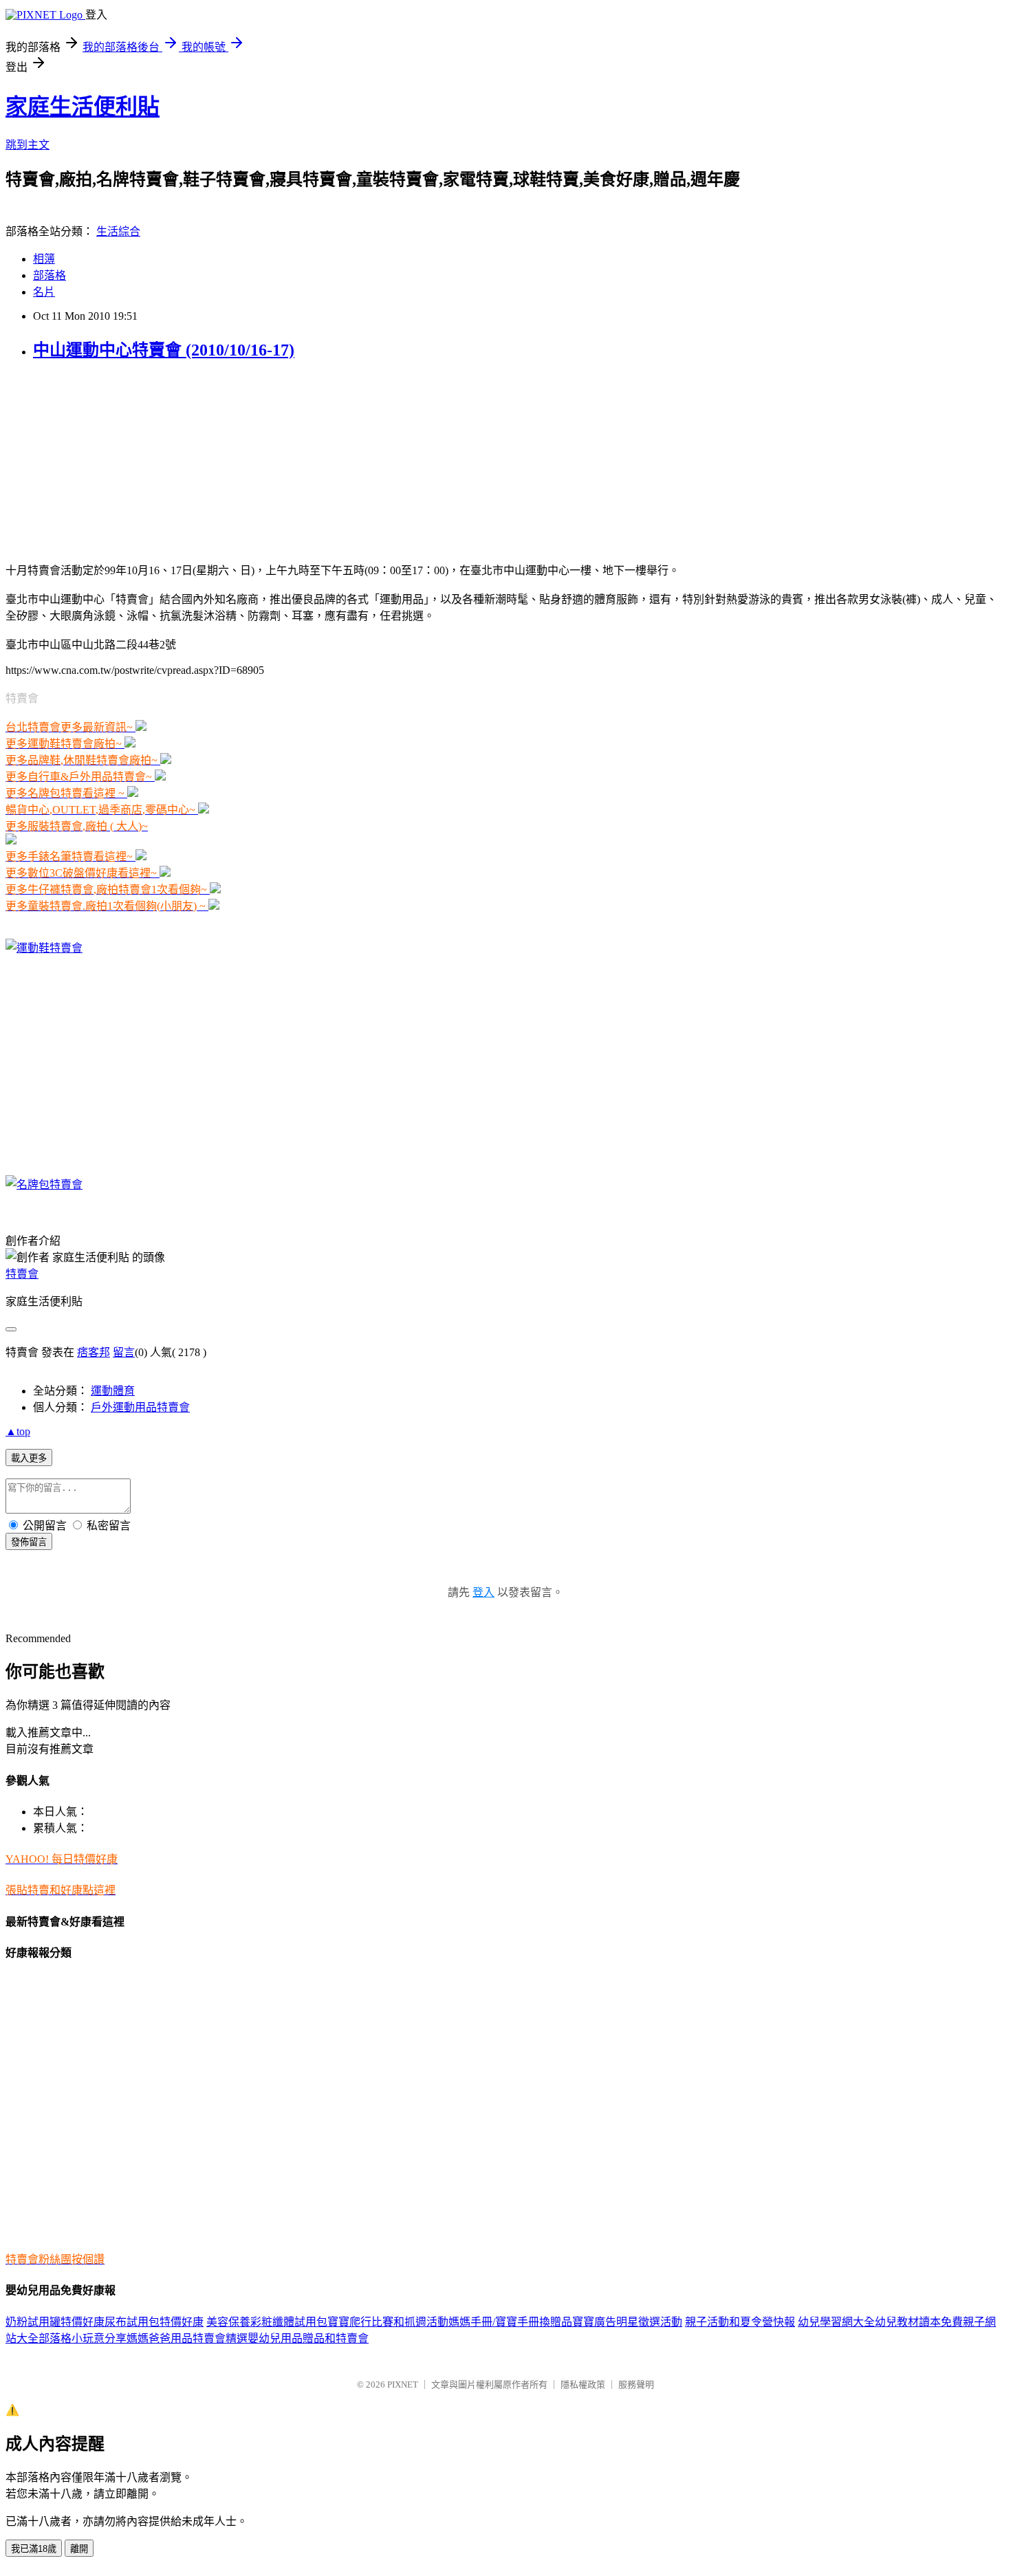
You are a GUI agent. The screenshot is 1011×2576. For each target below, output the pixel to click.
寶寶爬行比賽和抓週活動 (388, 2322)
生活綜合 (118, 231)
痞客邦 (94, 1352)
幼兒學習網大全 (836, 2322)
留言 (124, 1352)
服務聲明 (636, 2384)
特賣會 (22, 1274)
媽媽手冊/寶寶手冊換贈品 (510, 2322)
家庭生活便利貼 (83, 107)
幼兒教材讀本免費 (919, 2322)
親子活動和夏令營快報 (740, 2322)
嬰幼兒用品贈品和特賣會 (308, 2338)
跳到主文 (28, 145)
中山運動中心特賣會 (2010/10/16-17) (164, 350)
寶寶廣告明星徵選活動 (627, 2322)
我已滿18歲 (34, 2549)
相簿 (44, 259)
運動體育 (113, 1391)
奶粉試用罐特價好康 (55, 2322)
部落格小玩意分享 (83, 2338)
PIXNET (403, 2384)
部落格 (50, 275)
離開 (79, 2549)
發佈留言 (29, 1542)
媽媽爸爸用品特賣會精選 (187, 2338)
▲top (18, 1431)
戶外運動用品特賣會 (140, 1407)
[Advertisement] (91, 460)
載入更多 (29, 1458)
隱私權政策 (583, 2384)
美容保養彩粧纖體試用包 (267, 2322)
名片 (44, 292)
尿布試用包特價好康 (154, 2322)
